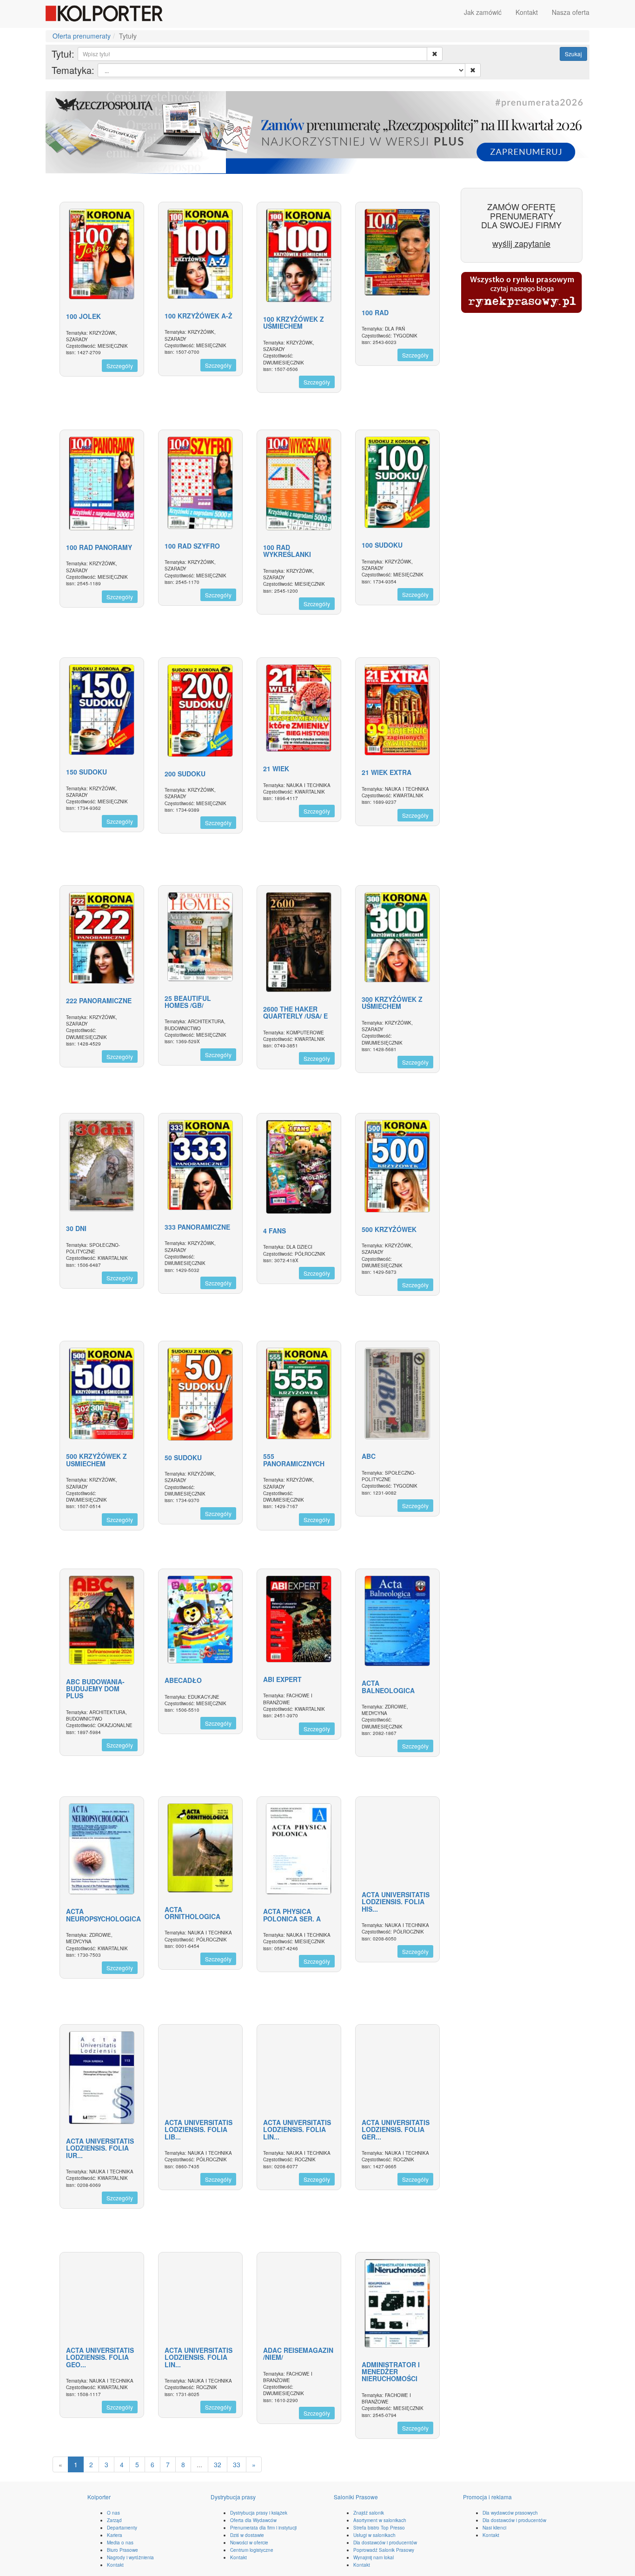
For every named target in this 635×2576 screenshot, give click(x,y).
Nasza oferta (571, 12)
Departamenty (122, 2528)
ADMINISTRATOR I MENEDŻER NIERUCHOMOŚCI (391, 2372)
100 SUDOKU (382, 545)
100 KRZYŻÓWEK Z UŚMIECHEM (294, 322)
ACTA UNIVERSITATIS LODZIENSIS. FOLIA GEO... (100, 2357)
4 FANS (275, 1231)
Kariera (115, 2535)
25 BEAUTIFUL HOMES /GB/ (188, 1002)
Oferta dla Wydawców (253, 2520)
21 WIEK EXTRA (387, 772)
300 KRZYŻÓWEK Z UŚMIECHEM (392, 1003)
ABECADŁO (183, 1680)
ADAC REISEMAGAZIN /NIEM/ (298, 2354)
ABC (369, 1456)
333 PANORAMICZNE (197, 1227)
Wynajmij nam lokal (374, 2557)
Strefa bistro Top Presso (379, 2528)
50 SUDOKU (183, 1457)
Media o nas (120, 2543)
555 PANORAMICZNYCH (294, 1460)
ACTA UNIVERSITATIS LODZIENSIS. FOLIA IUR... (100, 2148)
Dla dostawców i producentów (385, 2543)
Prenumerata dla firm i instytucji (263, 2528)
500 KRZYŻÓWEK (389, 1229)
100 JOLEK (83, 316)
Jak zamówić (483, 12)
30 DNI (76, 1228)
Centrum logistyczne (252, 2550)
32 (218, 2464)
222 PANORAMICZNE (99, 1000)
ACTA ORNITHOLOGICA (192, 1913)
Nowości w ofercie (249, 2543)
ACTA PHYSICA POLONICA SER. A (292, 1915)
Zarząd (114, 2520)
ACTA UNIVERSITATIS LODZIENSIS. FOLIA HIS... (396, 1902)
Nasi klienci (494, 2528)
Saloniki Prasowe (356, 2497)
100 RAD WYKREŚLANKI (287, 551)
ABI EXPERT (282, 1679)
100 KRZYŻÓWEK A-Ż (198, 316)
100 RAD (375, 312)
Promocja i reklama (487, 2497)
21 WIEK (276, 768)
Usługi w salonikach (374, 2535)
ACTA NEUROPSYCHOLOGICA (103, 1915)
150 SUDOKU (86, 772)
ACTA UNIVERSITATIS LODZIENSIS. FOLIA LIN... (297, 2129)
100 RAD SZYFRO (192, 546)
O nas (113, 2513)
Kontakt (527, 12)
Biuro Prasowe (122, 2550)
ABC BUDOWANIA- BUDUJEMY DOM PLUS (95, 1689)
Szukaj (573, 54)
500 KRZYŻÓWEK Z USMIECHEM (96, 1460)
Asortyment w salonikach (380, 2520)
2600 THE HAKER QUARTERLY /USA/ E (295, 1012)
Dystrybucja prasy (233, 2497)
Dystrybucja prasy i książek (259, 2513)
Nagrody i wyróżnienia (130, 2557)
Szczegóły (120, 366)
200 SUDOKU (185, 774)
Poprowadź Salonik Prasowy (384, 2550)
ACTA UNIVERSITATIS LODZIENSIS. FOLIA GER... (396, 2129)
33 (237, 2464)
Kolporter (99, 2497)
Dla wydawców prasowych (510, 2513)
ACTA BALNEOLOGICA (388, 1686)
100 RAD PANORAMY (99, 547)
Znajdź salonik (369, 2513)
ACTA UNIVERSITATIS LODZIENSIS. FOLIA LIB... (198, 2129)
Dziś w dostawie (247, 2535)
